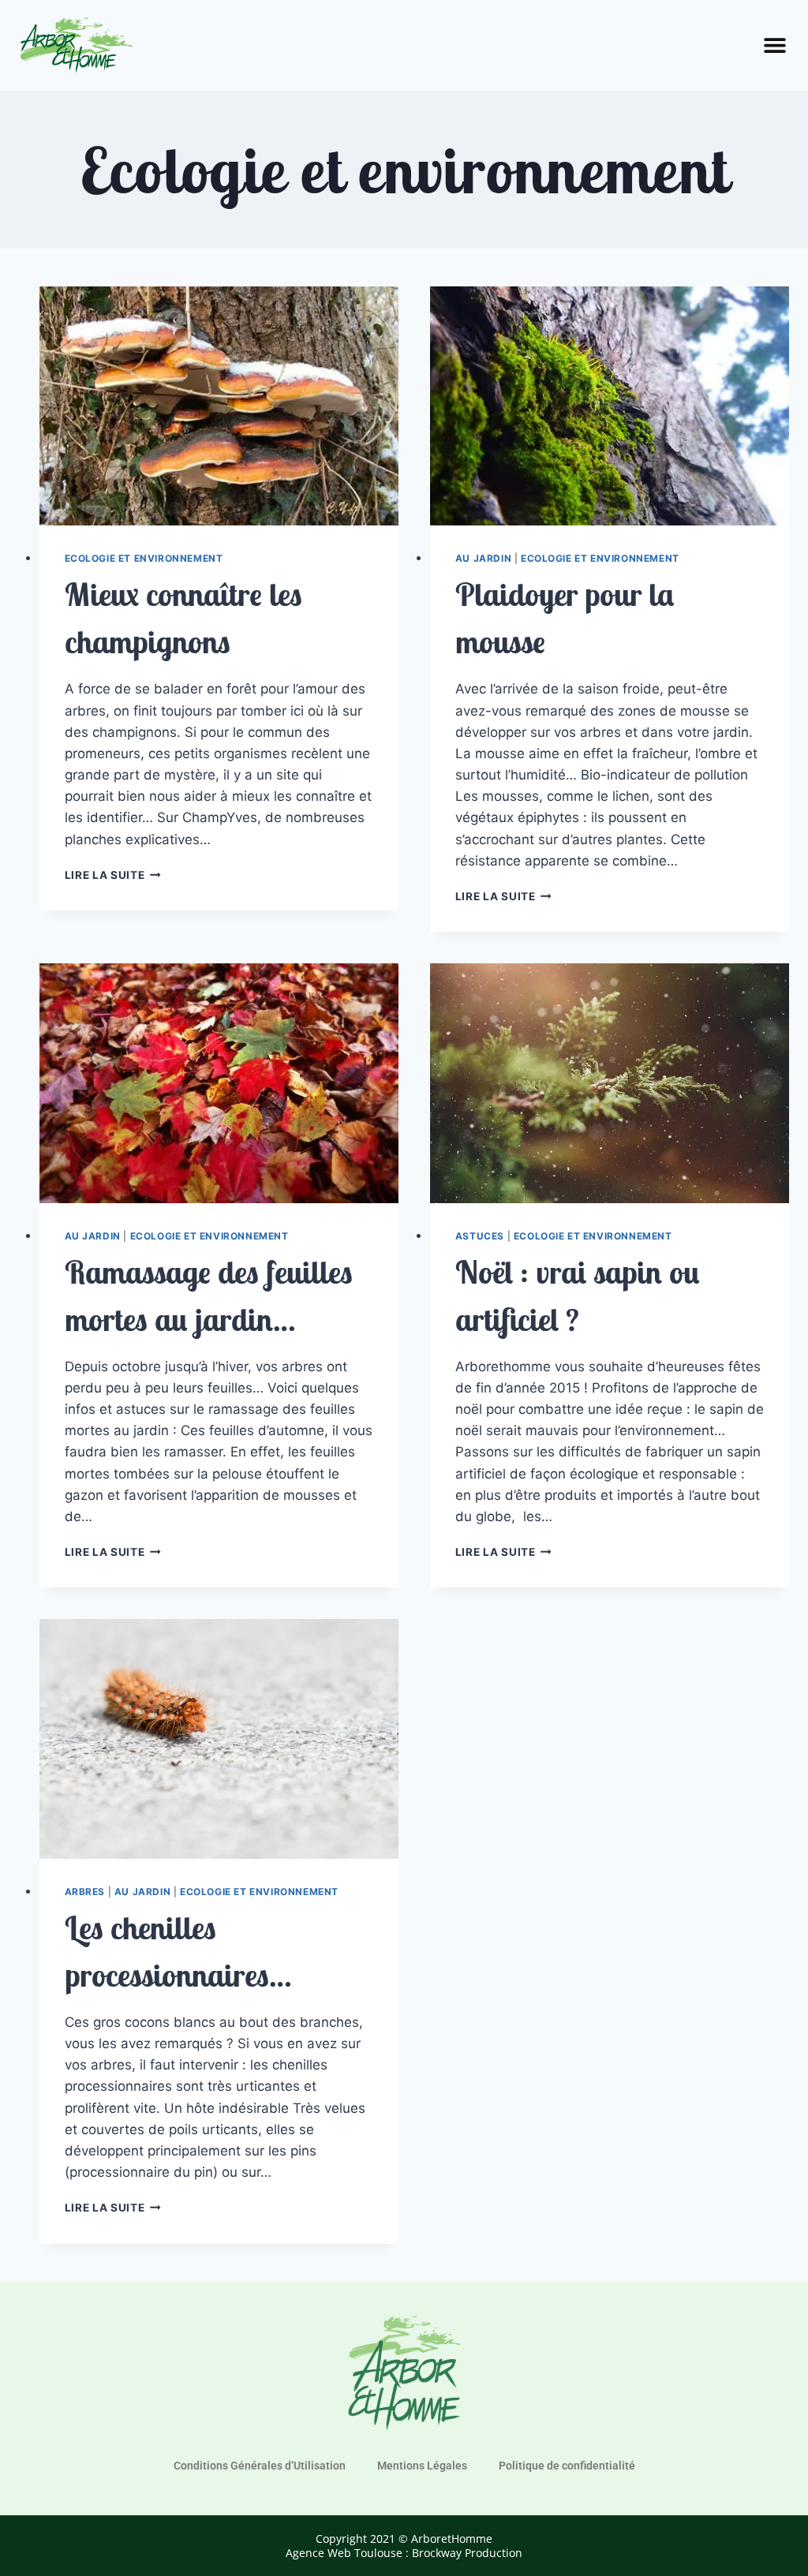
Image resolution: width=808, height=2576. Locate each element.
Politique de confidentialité (567, 2466)
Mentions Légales (422, 2466)
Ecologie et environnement (144, 558)
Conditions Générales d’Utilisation (260, 2466)
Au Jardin (483, 558)
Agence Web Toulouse (344, 2553)
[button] (774, 45)
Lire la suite (113, 875)
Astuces (480, 1236)
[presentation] (219, 406)
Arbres (85, 1892)
